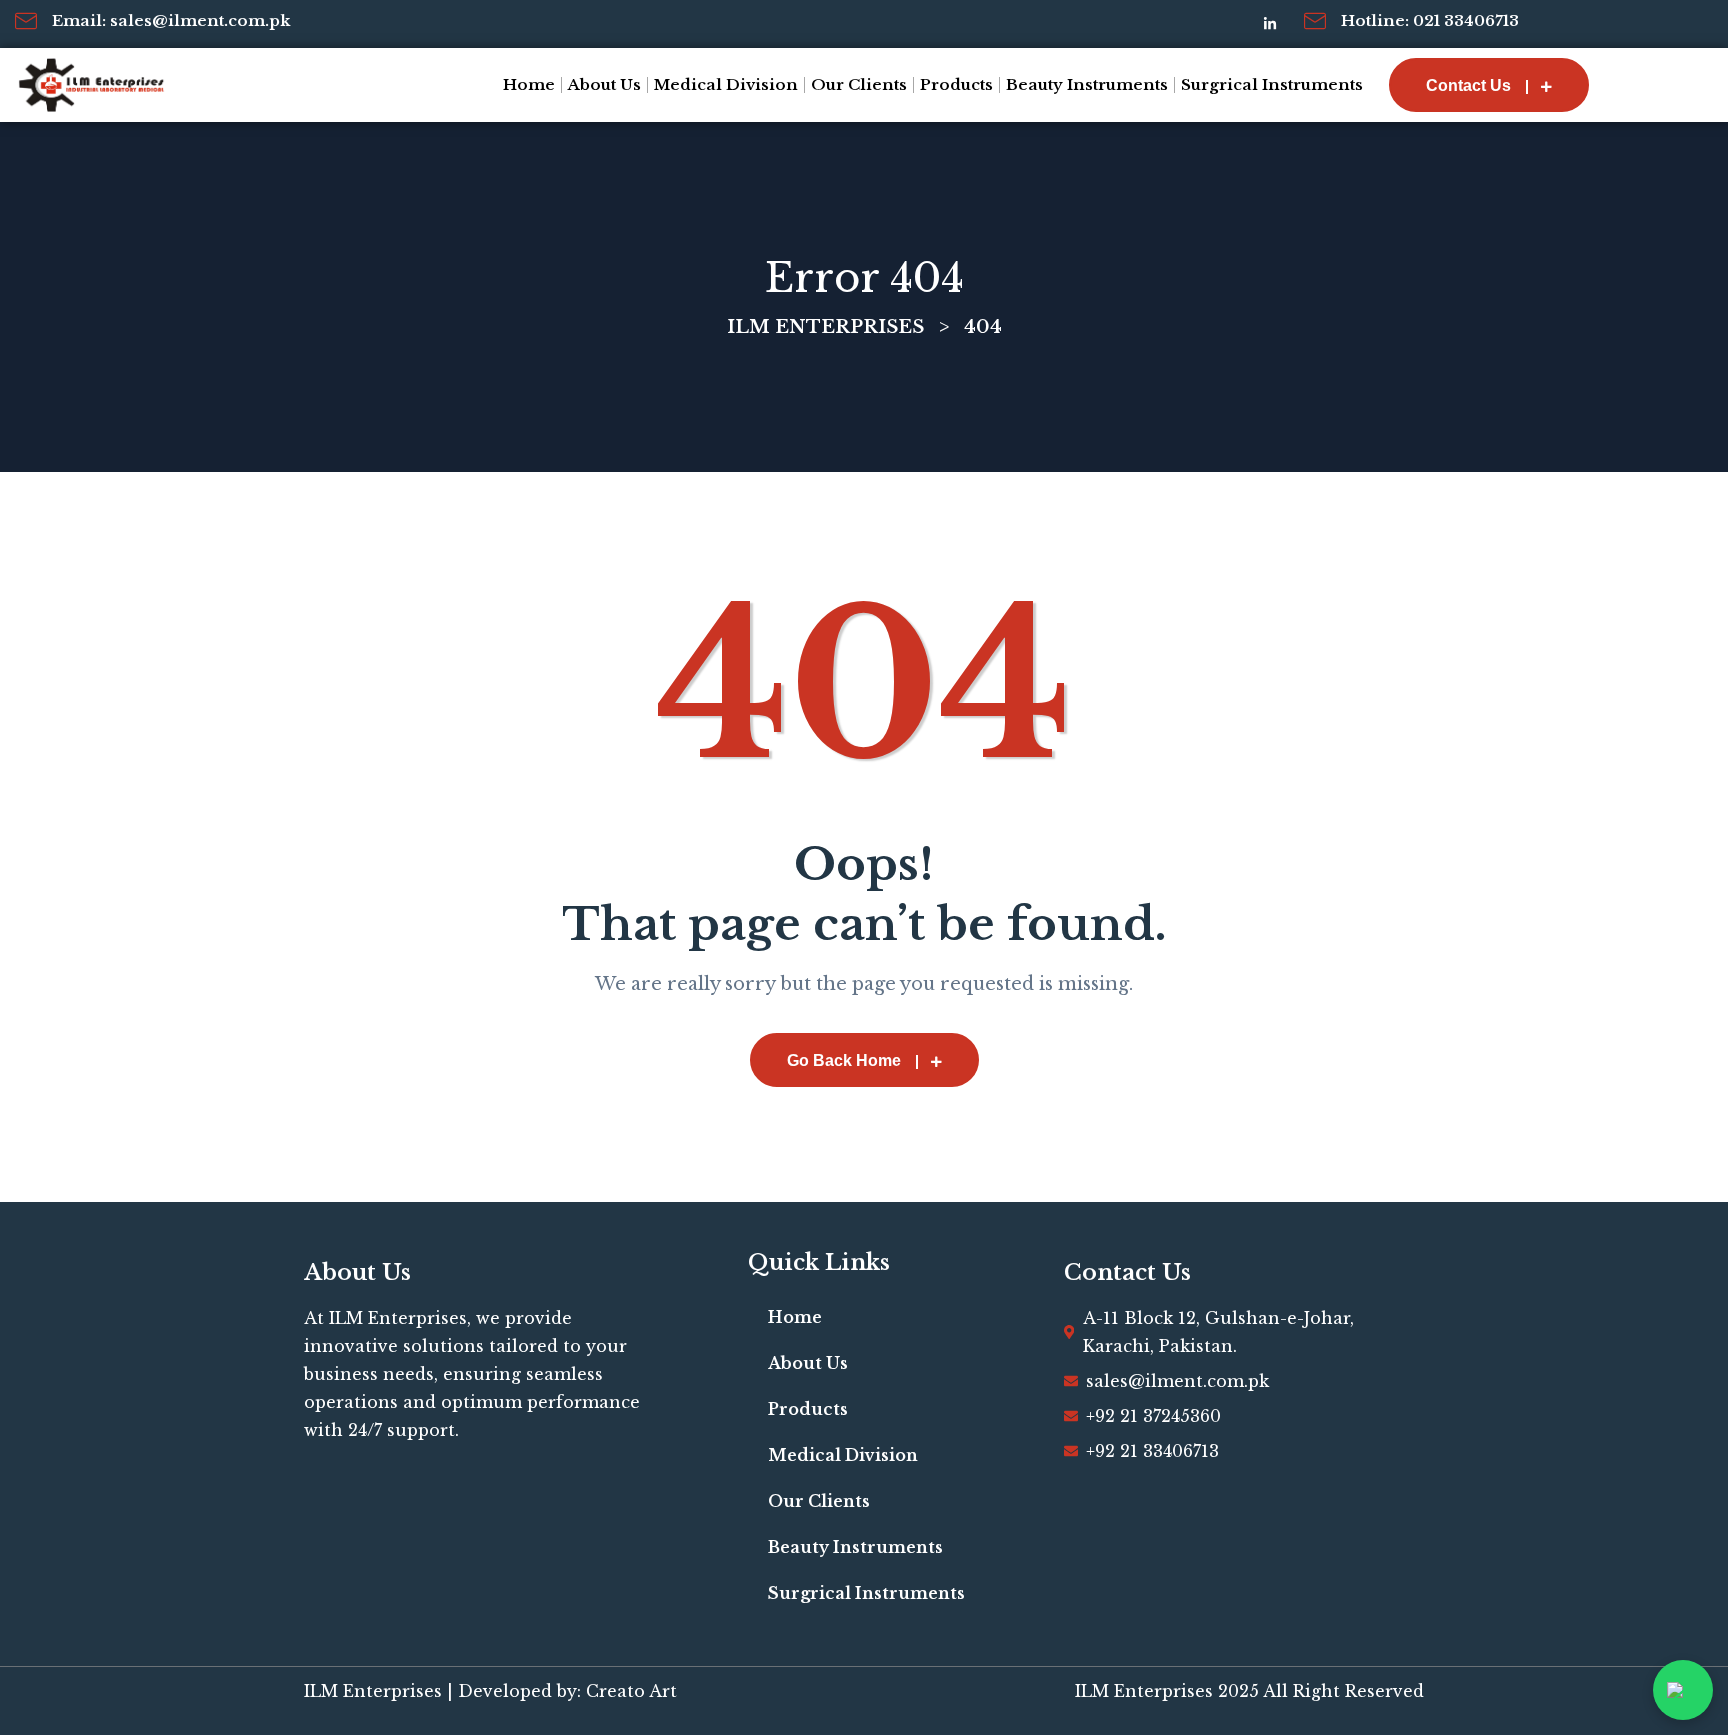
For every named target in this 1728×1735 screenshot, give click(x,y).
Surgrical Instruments (1272, 84)
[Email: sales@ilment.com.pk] (26, 21)
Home (529, 84)
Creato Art (631, 1691)
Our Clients (859, 84)
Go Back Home (844, 1060)
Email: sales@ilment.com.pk (171, 20)
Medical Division (726, 84)
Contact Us (1468, 85)
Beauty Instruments (1087, 84)
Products (956, 84)
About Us (604, 84)
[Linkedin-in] (1270, 24)
